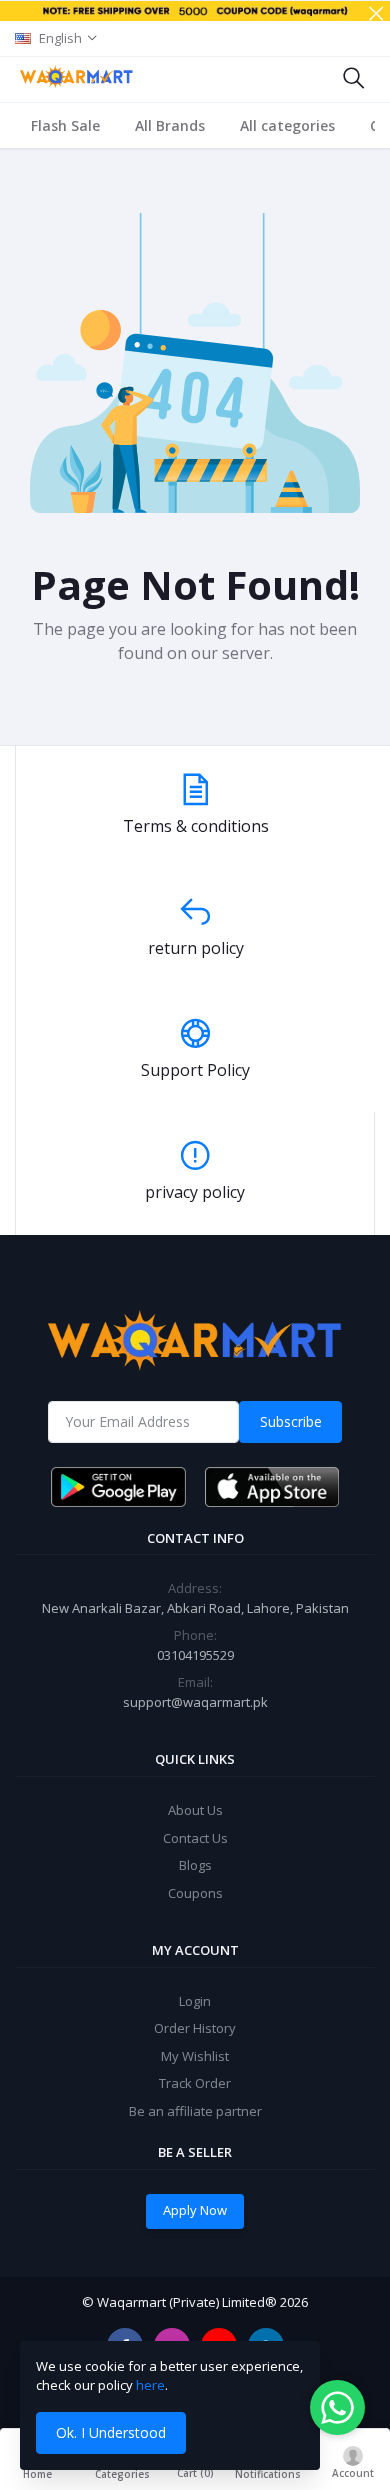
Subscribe (291, 1421)
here (150, 2385)
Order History (195, 2028)
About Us (195, 1810)
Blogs (195, 1865)
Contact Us (195, 1838)
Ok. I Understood (111, 2432)
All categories (287, 125)
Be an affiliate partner (195, 2111)
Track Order (195, 2083)
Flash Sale (65, 125)
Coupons (195, 1893)
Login (195, 2001)
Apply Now (195, 2210)
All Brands (170, 125)
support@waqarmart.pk (195, 1702)
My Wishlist (195, 2056)
